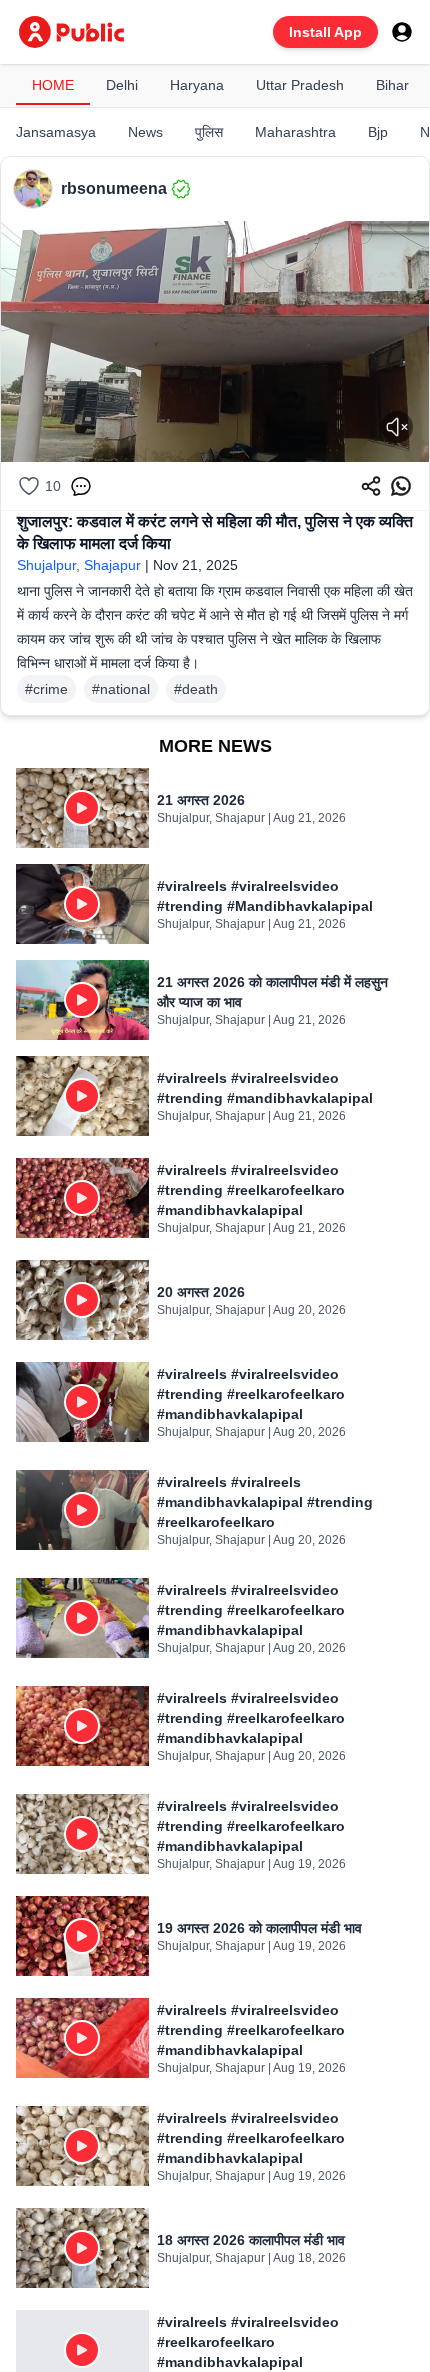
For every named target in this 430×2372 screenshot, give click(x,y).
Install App (325, 32)
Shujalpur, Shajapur (79, 565)
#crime (46, 689)
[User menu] (402, 32)
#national (121, 689)
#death (196, 689)
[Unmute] (397, 427)
